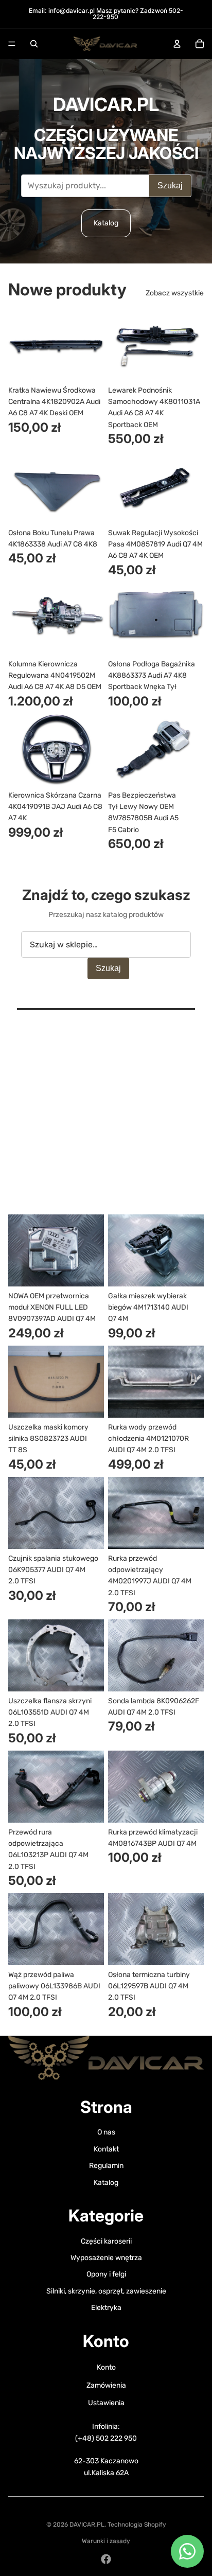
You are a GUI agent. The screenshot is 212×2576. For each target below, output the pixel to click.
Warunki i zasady (106, 2541)
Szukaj (170, 186)
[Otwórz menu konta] (177, 44)
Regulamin (106, 2166)
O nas (106, 2132)
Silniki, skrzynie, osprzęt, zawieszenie (106, 2291)
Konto (106, 2367)
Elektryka (106, 2308)
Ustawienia (106, 2403)
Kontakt (106, 2149)
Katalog (106, 223)
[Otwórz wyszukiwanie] (34, 44)
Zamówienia (106, 2385)
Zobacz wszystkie (175, 293)
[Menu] (12, 44)
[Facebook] (106, 2559)
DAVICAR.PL (87, 2525)
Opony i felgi (106, 2274)
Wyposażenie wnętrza (106, 2258)
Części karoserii (106, 2241)
